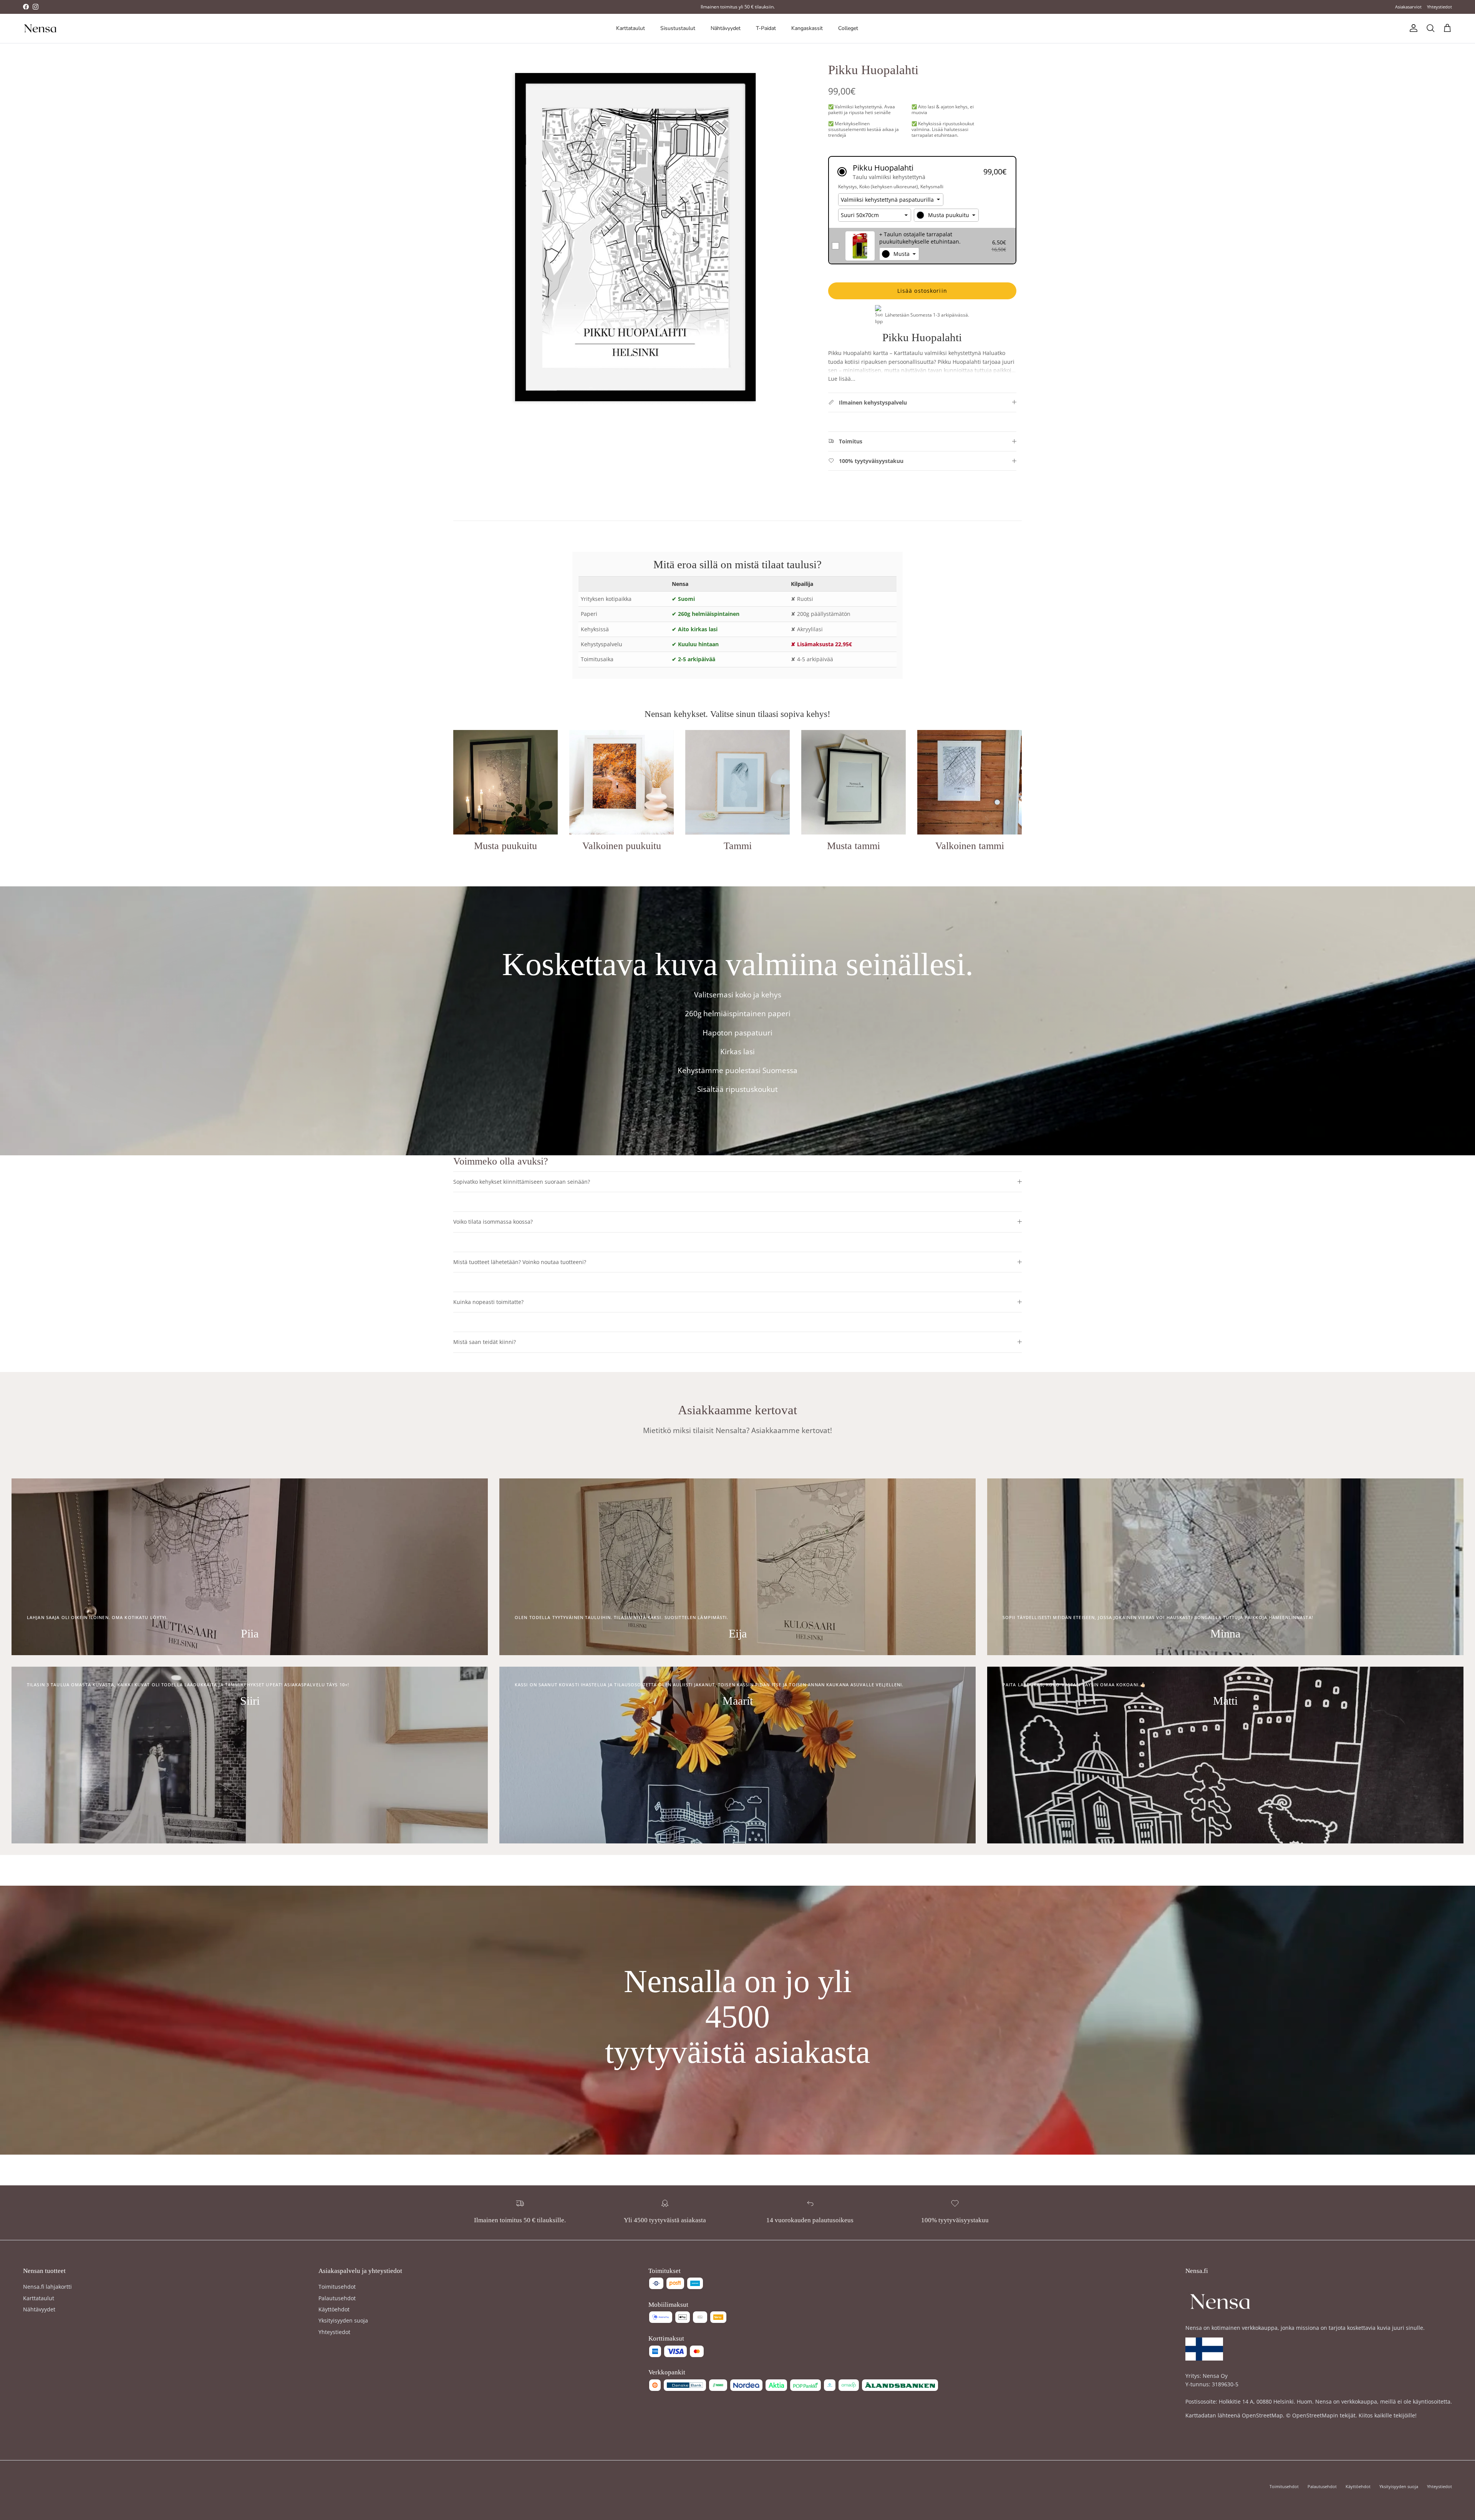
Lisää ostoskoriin (922, 291)
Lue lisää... (842, 379)
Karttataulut (631, 28)
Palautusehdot (337, 2298)
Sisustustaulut (678, 28)
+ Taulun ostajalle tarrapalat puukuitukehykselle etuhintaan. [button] (920, 238)
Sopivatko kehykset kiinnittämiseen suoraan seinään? (522, 1182)
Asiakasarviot (1408, 7)
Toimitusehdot (337, 2287)
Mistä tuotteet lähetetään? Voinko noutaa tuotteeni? (520, 1262)
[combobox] (946, 215)
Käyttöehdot (334, 2309)
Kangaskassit (807, 28)
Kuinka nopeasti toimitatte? (488, 1302)
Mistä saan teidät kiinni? (485, 1342)
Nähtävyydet (726, 28)
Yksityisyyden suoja (343, 2320)
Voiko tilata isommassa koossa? (493, 1222)
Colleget (848, 28)
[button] (922, 172)
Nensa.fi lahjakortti (47, 2287)
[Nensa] (40, 28)
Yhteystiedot (1439, 7)
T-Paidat (766, 28)
